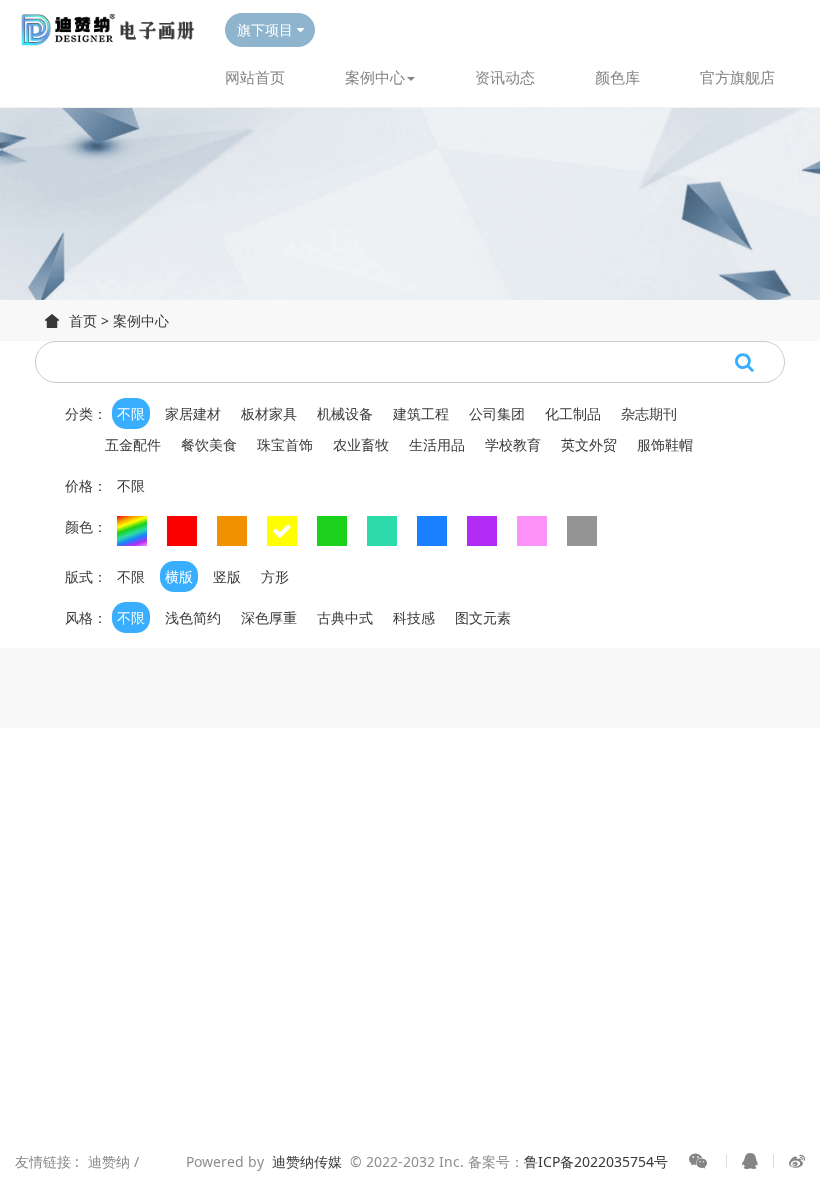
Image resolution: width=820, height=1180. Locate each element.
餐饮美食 (209, 444)
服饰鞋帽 (665, 444)
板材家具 (269, 413)
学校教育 (513, 444)
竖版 (227, 576)
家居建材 (193, 413)
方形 (275, 576)
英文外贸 (589, 444)
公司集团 (497, 413)
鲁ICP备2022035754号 (596, 1161)
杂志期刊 (649, 413)
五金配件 (133, 444)
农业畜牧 (361, 444)
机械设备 (345, 413)
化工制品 (573, 413)
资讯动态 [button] (505, 77)
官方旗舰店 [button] (737, 77)
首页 (83, 320)
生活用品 (437, 444)
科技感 (414, 617)
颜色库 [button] (617, 77)
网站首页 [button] (255, 77)
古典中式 (345, 617)
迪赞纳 (111, 1161)
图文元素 (483, 617)
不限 (131, 413)
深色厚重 (269, 617)
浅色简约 (193, 617)
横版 (179, 576)
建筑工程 (421, 413)
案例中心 (141, 320)
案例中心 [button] (375, 77)
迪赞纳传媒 (307, 1161)
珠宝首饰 (285, 444)
